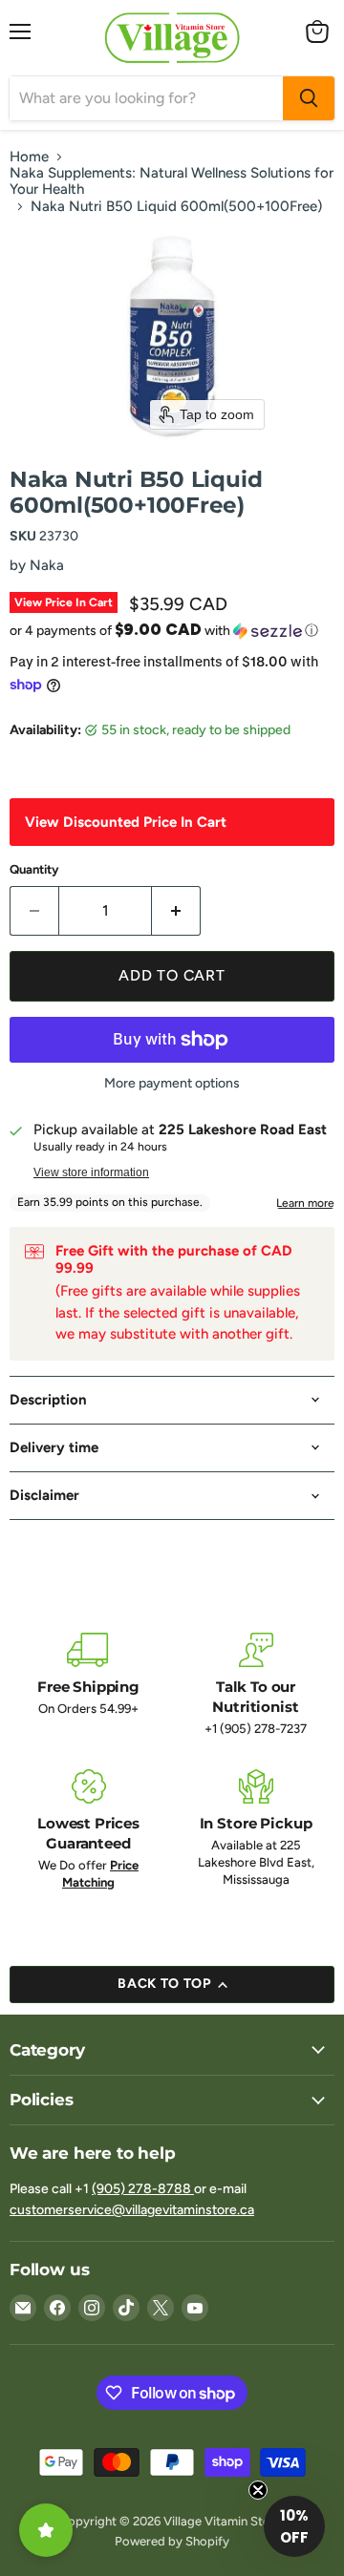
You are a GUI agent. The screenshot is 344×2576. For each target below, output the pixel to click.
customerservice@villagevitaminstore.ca (132, 2210)
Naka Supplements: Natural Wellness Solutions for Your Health (172, 181)
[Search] (309, 98)
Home (29, 157)
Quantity (34, 869)
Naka (47, 565)
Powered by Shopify (172, 2541)
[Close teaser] (258, 2490)
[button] (172, 630)
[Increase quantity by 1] (176, 911)
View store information (91, 1172)
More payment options (172, 1084)
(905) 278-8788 (143, 2189)
